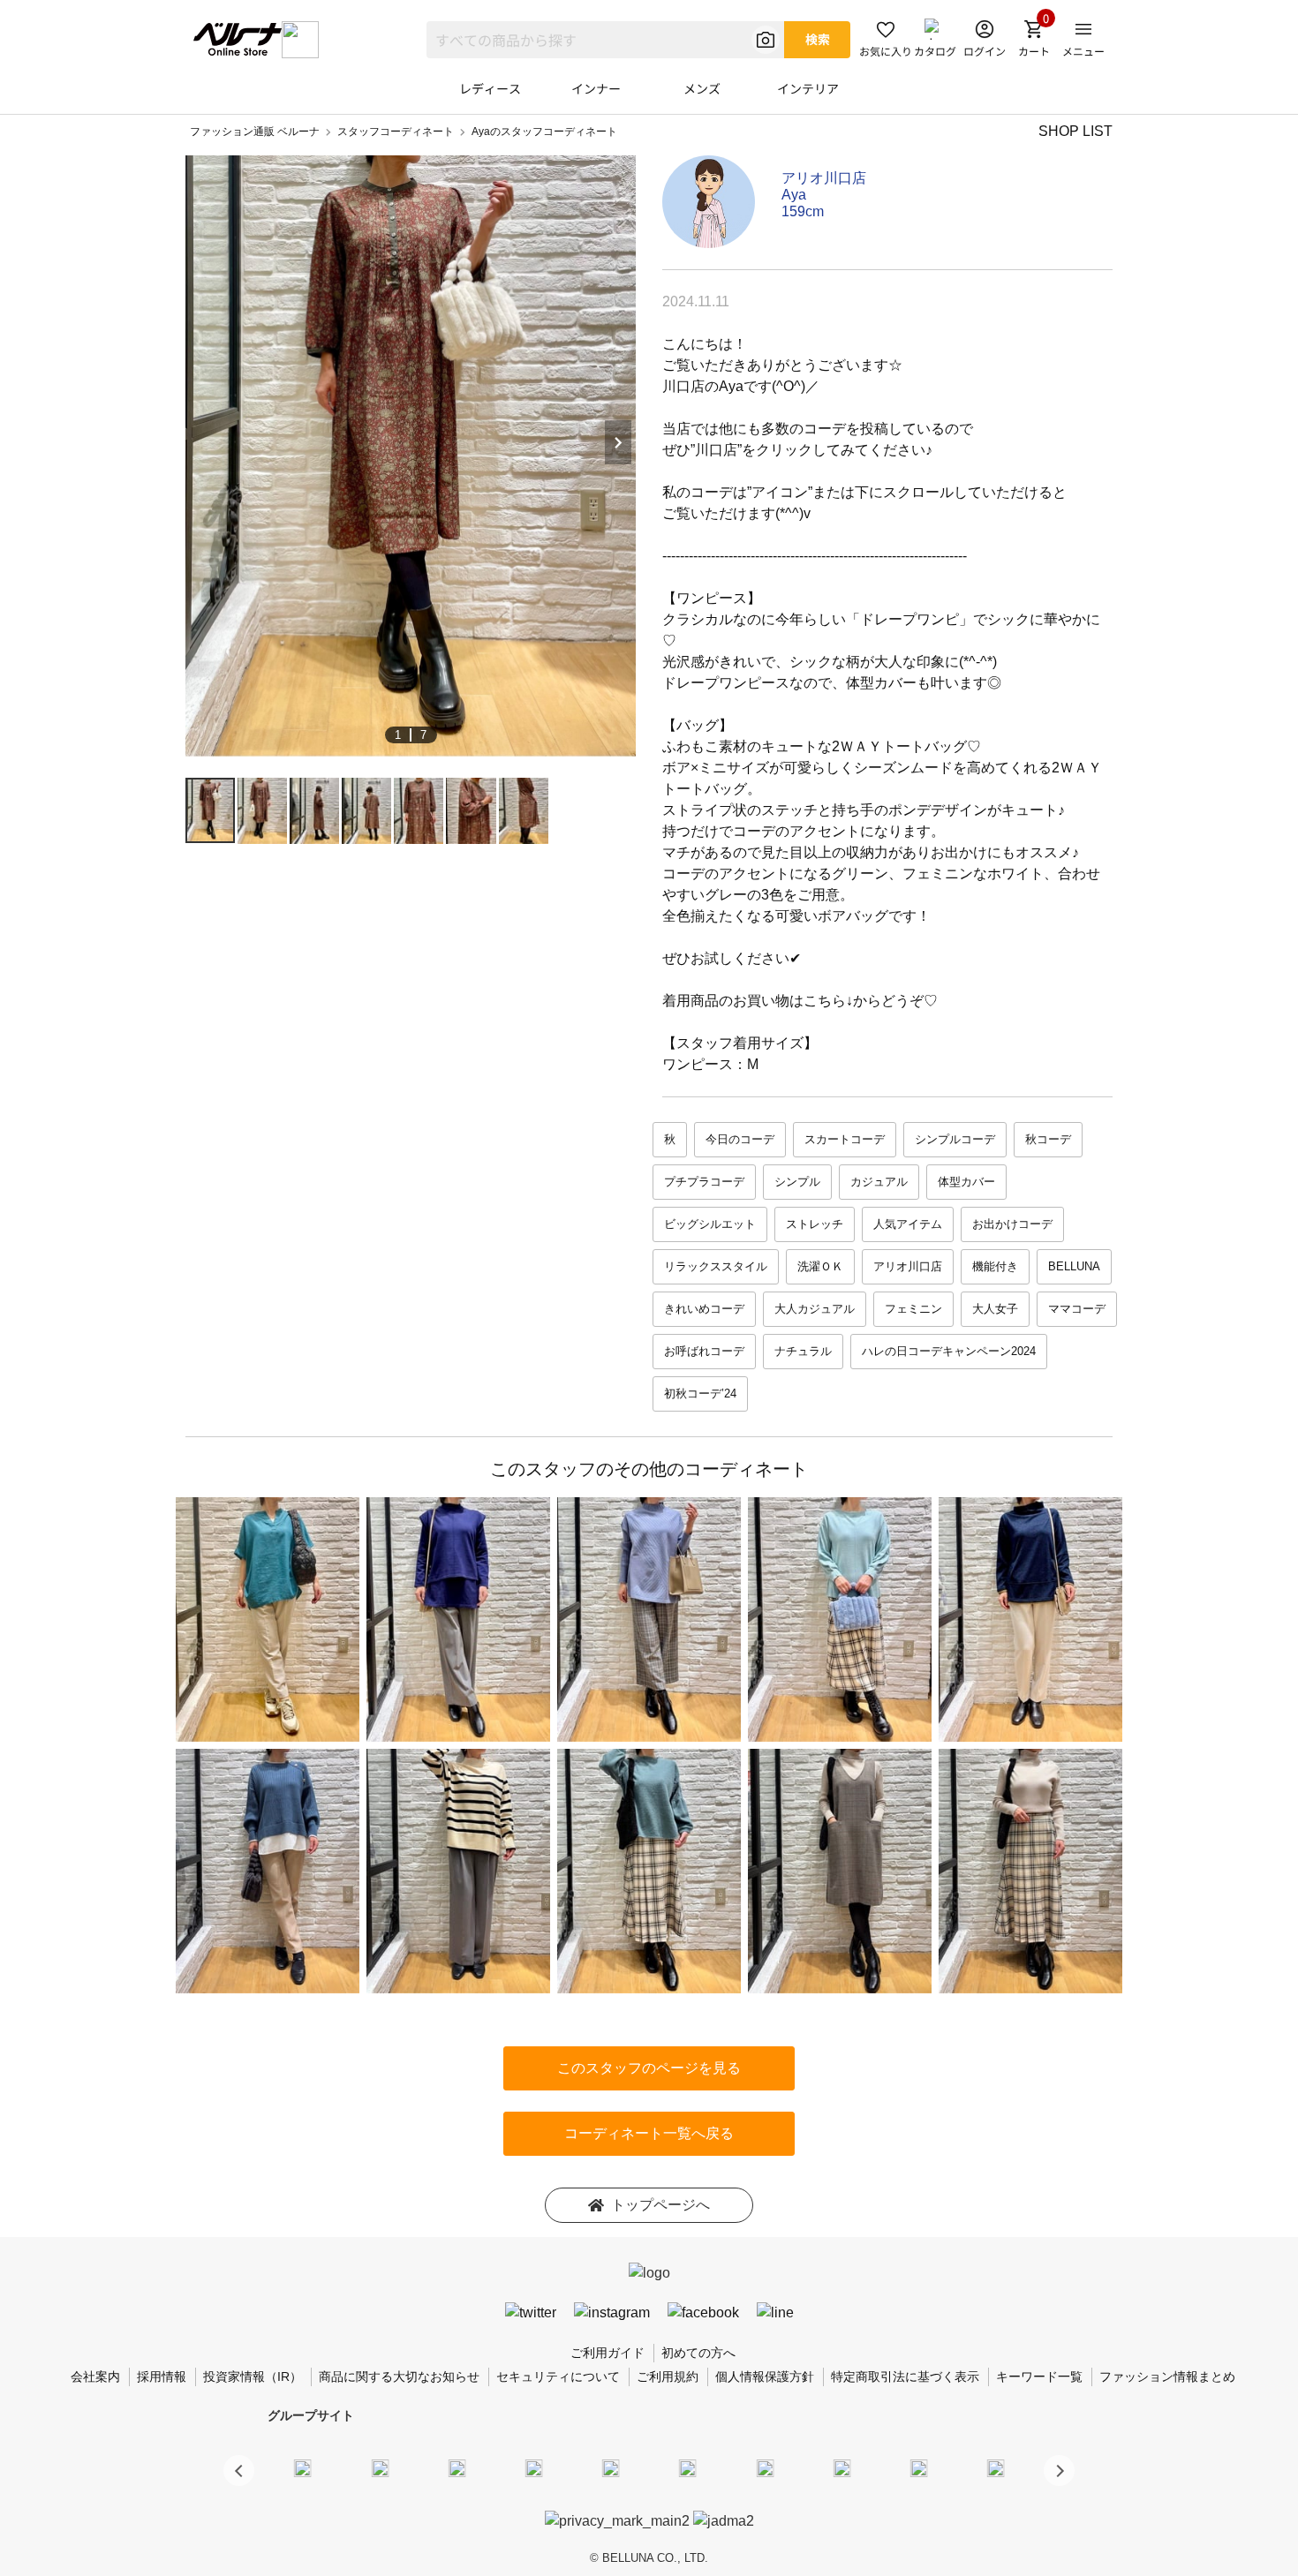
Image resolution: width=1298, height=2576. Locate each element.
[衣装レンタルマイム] (303, 2467)
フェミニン (913, 1309)
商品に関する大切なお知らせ (399, 2376)
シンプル (797, 1182)
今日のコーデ (740, 1139)
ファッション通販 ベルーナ (255, 132)
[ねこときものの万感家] (457, 2467)
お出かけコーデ (1012, 1224)
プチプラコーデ (704, 1182)
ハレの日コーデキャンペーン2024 (949, 1351)
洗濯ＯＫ (820, 1266)
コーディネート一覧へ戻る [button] (649, 2133)
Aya (794, 195)
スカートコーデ (845, 1139)
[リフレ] (996, 2467)
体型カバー (966, 1182)
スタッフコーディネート (396, 132)
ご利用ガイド (607, 2353)
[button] (1059, 2471)
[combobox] (605, 40)
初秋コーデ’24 (700, 1393)
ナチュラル (803, 1351)
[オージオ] (841, 2467)
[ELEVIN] (534, 2467)
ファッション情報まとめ (1167, 2376)
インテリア (808, 88)
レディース (490, 88)
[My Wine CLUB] (765, 2467)
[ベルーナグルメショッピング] (688, 2467)
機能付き (995, 1266)
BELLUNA (1074, 1266)
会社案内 (95, 2376)
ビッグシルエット (710, 1224)
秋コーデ (1048, 1139)
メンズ (702, 88)
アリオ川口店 (824, 178)
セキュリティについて (558, 2376)
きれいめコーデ (704, 1309)
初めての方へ (698, 2353)
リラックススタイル (716, 1266)
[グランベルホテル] (611, 2467)
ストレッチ (815, 1224)
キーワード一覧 (1039, 2376)
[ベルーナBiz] (380, 2467)
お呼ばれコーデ (704, 1351)
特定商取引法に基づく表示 (905, 2376)
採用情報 (162, 2376)
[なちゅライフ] (919, 2467)
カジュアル (879, 1182)
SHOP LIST (1075, 131)
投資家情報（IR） (253, 2376)
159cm (803, 211)
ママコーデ (1077, 1309)
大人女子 (995, 1309)
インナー (596, 88)
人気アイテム (908, 1224)
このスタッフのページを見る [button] (649, 2068)
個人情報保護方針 (765, 2376)
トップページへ (660, 2205)
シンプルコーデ (955, 1139)
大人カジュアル (815, 1309)
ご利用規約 (668, 2376)
